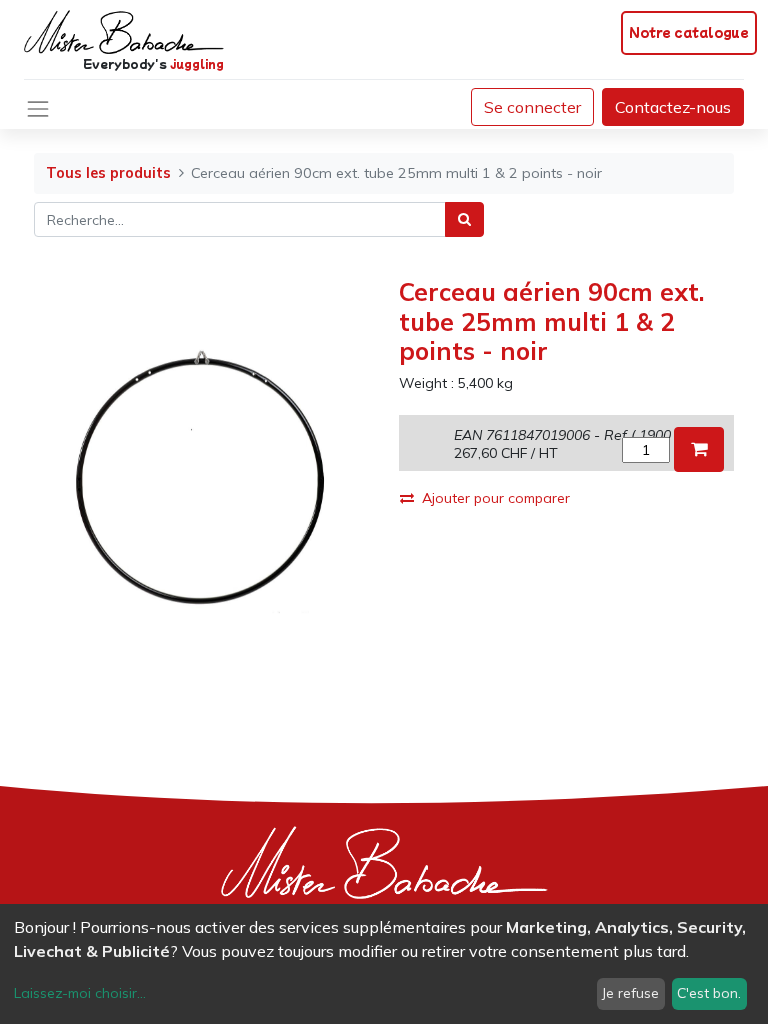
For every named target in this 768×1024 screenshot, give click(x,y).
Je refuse (630, 993)
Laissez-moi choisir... (80, 993)
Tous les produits (108, 173)
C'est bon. (709, 993)
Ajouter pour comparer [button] (496, 498)
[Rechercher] (464, 219)
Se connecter (532, 107)
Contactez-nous (673, 107)
